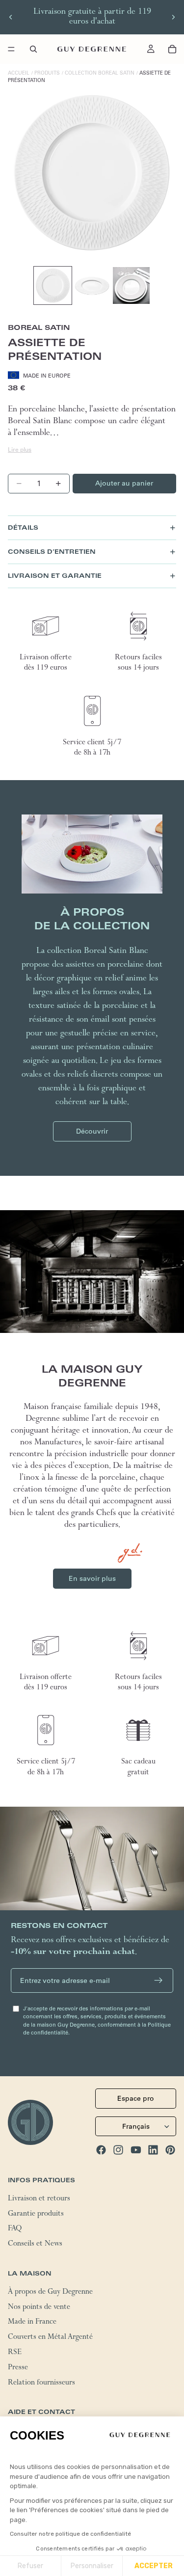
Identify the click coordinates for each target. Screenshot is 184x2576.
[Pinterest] (170, 2149)
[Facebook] (101, 2149)
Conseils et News (35, 2245)
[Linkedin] (153, 2149)
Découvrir (92, 1131)
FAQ (15, 2229)
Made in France (32, 2323)
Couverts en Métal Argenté (50, 2338)
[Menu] (11, 49)
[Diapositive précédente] (11, 17)
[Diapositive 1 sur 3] (53, 285)
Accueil (19, 73)
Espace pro (136, 2098)
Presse (18, 2368)
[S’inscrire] (158, 1980)
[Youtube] (136, 2149)
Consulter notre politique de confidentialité (70, 2534)
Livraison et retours (39, 2199)
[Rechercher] (33, 49)
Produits (47, 73)
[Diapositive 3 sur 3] (131, 285)
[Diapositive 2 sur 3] (92, 285)
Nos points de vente (39, 2307)
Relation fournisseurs (41, 2383)
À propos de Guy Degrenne (50, 2292)
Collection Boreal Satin (100, 73)
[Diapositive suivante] (173, 17)
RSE (15, 2353)
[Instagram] (118, 2149)
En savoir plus (92, 1578)
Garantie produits (36, 2214)
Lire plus (20, 449)
